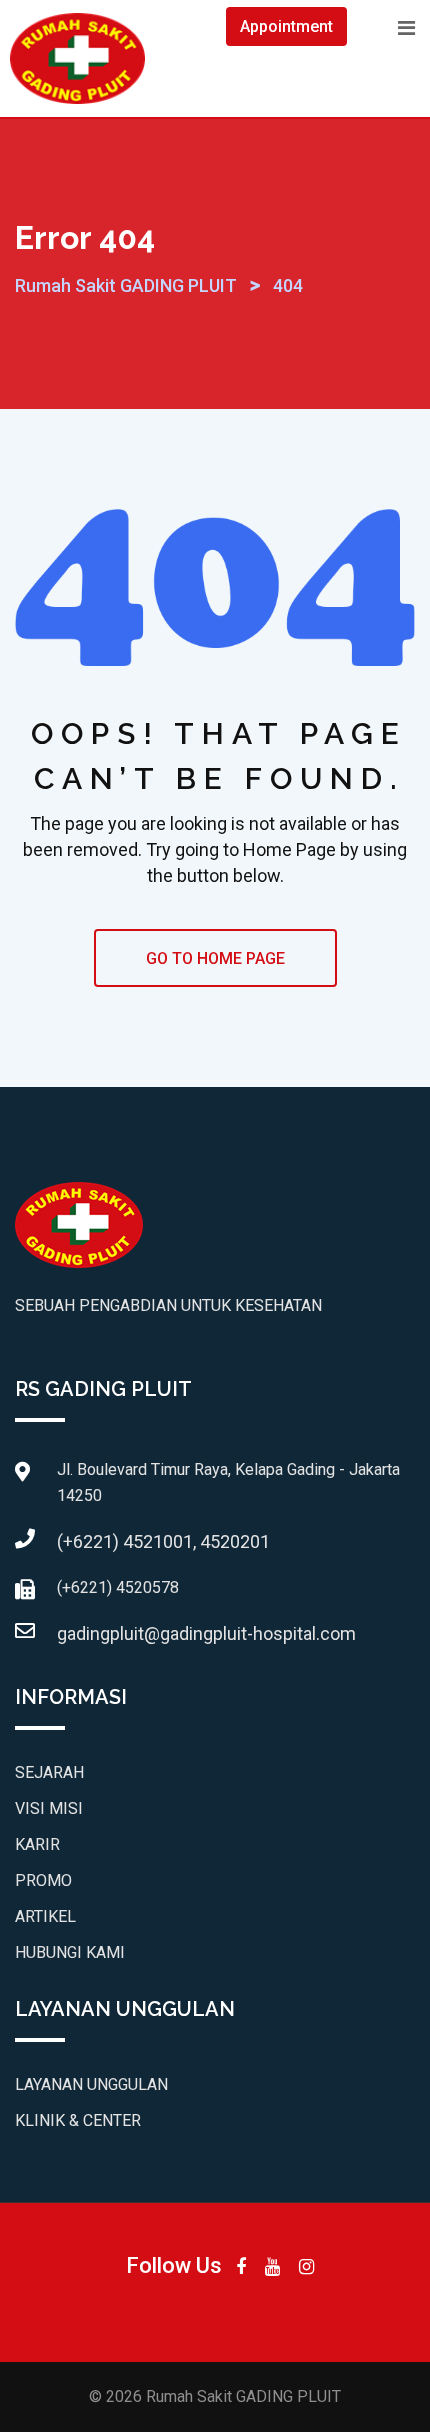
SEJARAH (49, 1772)
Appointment (286, 26)
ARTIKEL (45, 1916)
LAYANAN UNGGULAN (91, 2084)
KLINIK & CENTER (78, 2120)
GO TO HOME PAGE (215, 958)
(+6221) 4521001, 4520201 (163, 1541)
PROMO (43, 1880)
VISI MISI (49, 1808)
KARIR (37, 1844)
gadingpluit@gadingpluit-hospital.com (206, 1633)
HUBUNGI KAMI (70, 1952)
